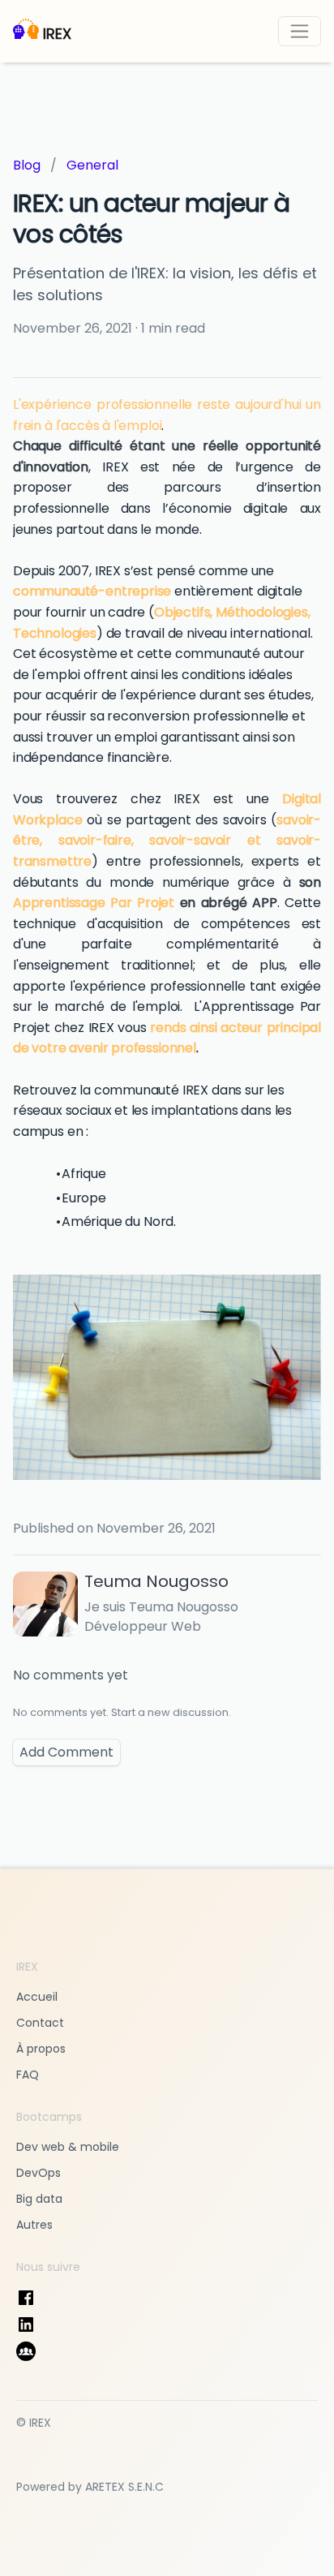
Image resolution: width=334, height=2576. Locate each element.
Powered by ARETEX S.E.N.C (90, 2487)
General (92, 165)
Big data (39, 2199)
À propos (41, 2049)
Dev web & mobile (68, 2147)
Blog (27, 165)
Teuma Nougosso (156, 1581)
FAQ (28, 2075)
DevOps (39, 2173)
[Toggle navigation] (300, 31)
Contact (40, 2023)
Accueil (37, 1997)
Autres (34, 2225)
